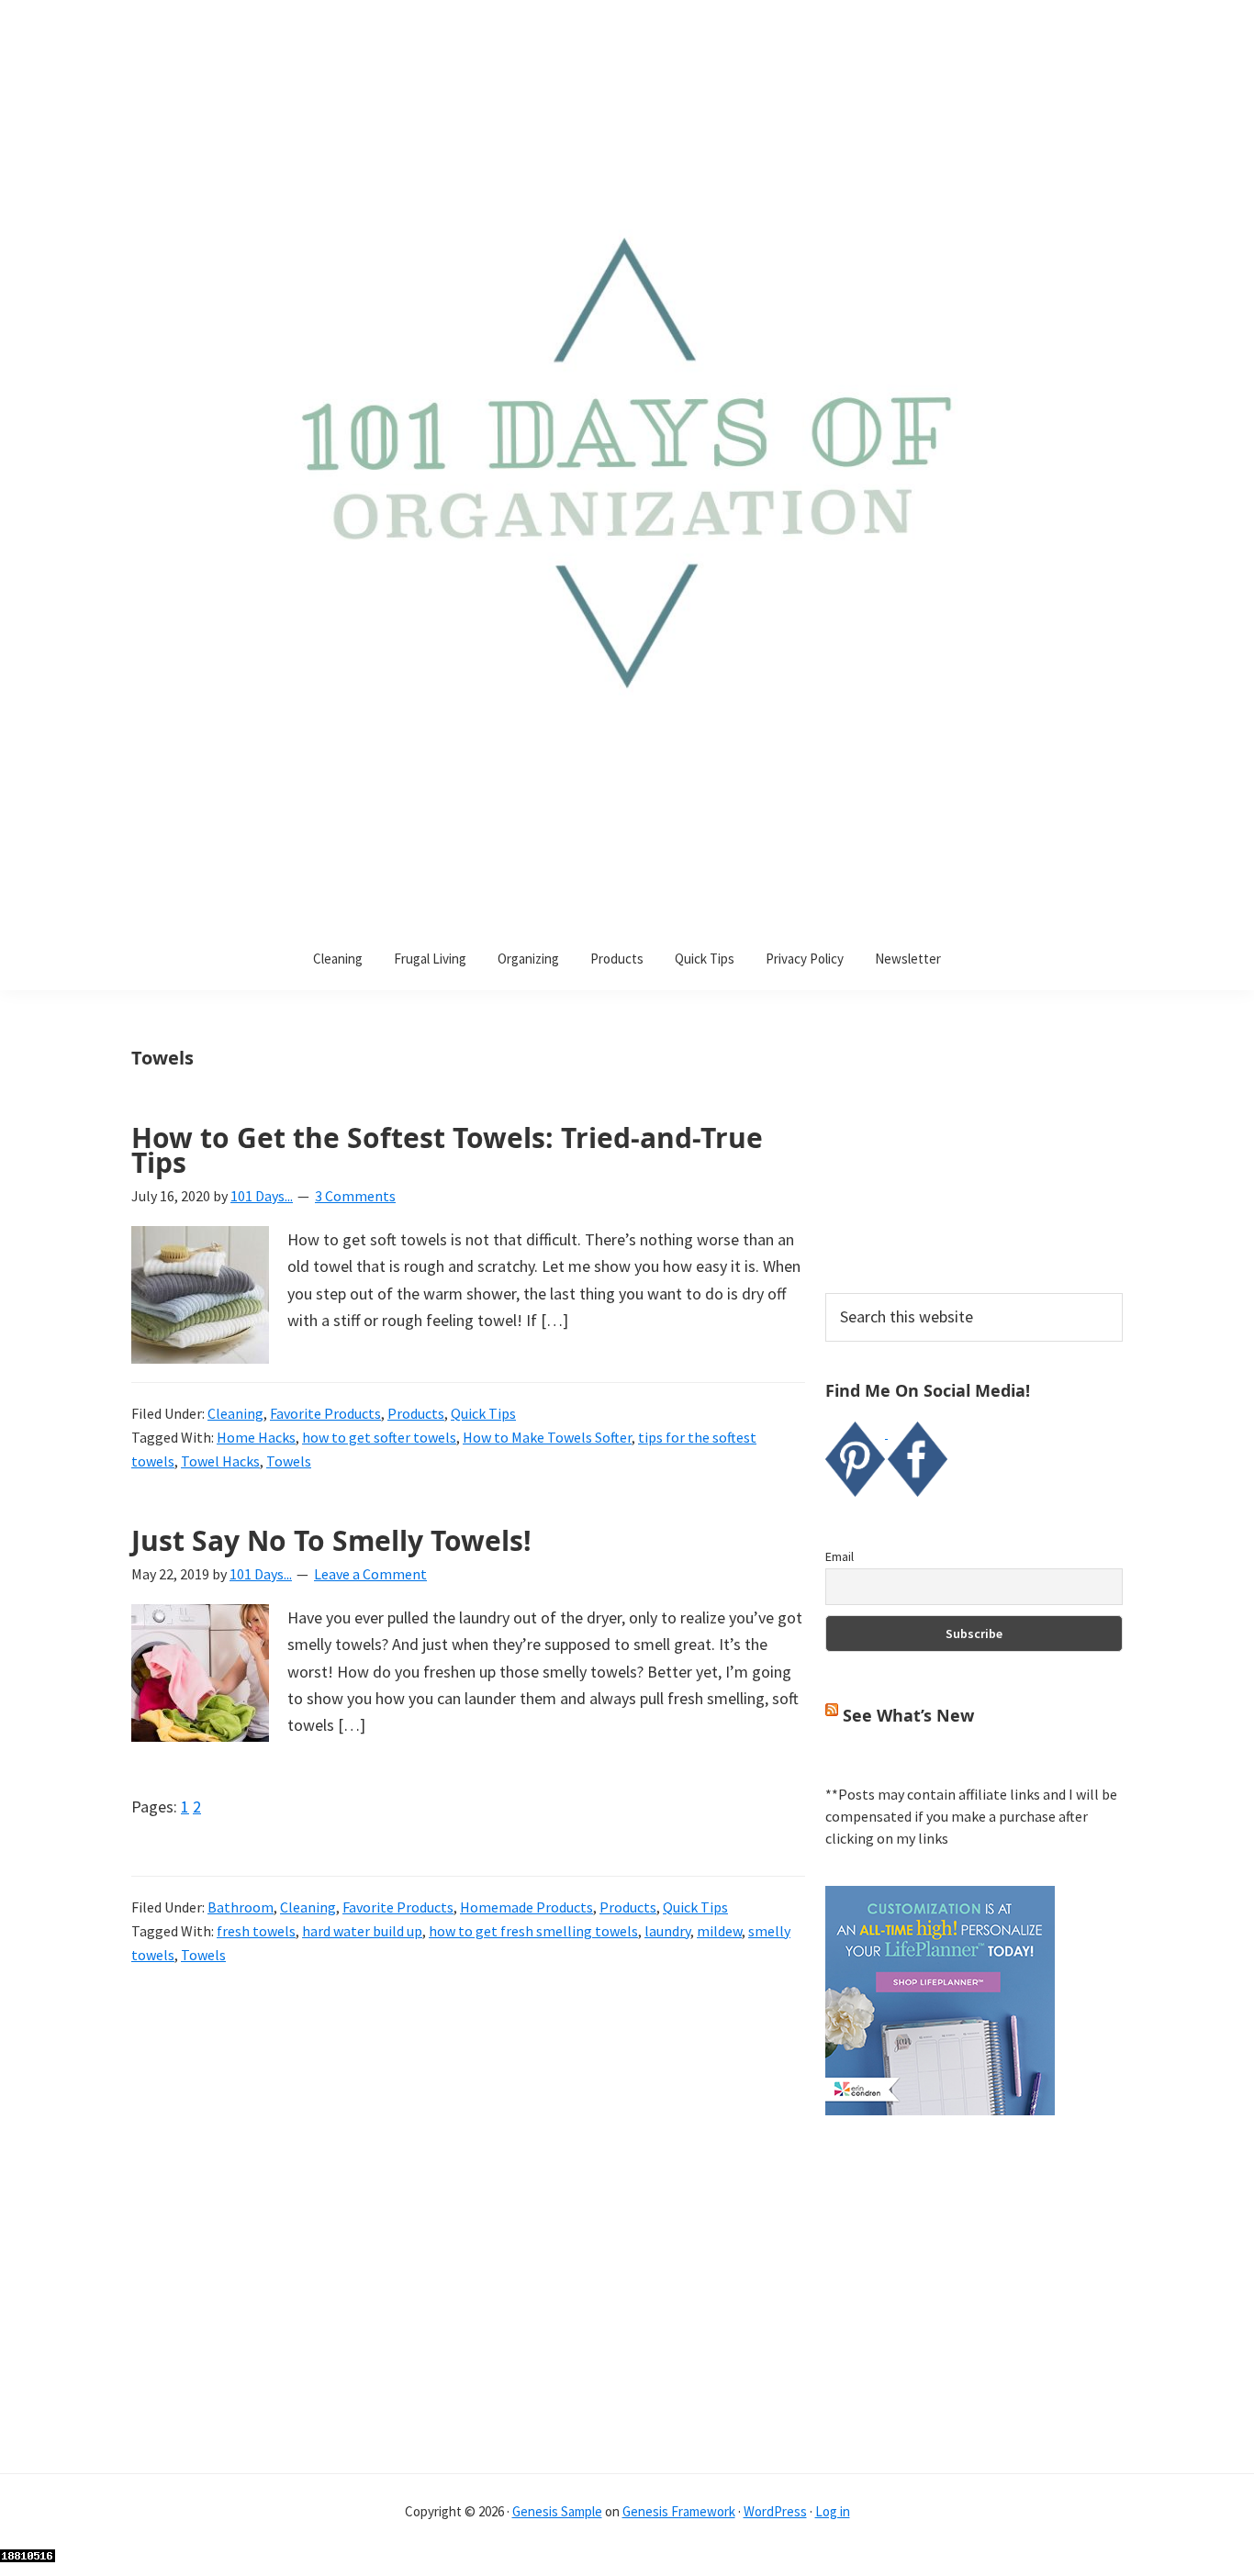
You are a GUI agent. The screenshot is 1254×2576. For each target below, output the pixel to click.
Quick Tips (483, 1413)
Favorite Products (325, 1413)
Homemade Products (526, 1907)
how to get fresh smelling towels (533, 1931)
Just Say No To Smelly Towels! (331, 1540)
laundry (667, 1931)
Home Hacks (256, 1437)
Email (840, 1556)
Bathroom (241, 1907)
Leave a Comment (370, 1574)
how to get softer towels (379, 1437)
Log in (833, 2511)
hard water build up (362, 1931)
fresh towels (256, 1931)
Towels (289, 1461)
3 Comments (355, 1196)
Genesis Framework (679, 2511)
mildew (719, 1931)
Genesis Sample (557, 2511)
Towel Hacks (220, 1461)
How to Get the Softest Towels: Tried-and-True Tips (447, 1150)
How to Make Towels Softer (547, 1437)
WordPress (775, 2511)
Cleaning (235, 1413)
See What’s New (908, 1715)
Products (416, 1413)
